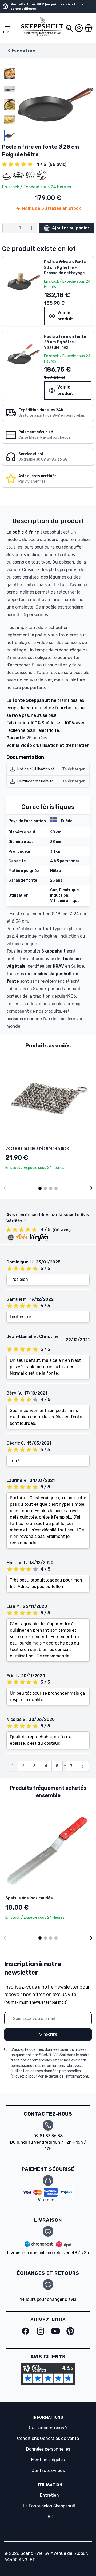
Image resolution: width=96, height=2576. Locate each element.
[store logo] (42, 27)
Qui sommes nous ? (48, 2428)
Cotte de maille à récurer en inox (37, 1148)
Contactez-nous (48, 2471)
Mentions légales (48, 2460)
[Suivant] (91, 1188)
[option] (10, 74)
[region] (10, 105)
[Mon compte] (79, 28)
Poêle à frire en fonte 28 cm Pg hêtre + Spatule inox (65, 342)
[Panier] (89, 28)
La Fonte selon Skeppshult (49, 2506)
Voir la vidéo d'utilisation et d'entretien (48, 745)
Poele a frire (23, 51)
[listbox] (10, 105)
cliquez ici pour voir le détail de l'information (49, 2076)
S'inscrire (48, 2034)
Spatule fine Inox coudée (29, 1898)
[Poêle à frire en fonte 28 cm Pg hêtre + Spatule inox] (23, 353)
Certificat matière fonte (39, 781)
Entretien (49, 2495)
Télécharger (74, 769)
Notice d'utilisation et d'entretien (46, 769)
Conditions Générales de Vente (48, 2438)
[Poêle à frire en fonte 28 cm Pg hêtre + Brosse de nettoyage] (23, 279)
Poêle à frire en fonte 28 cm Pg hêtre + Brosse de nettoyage (65, 268)
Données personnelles (48, 2449)
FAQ (49, 2517)
